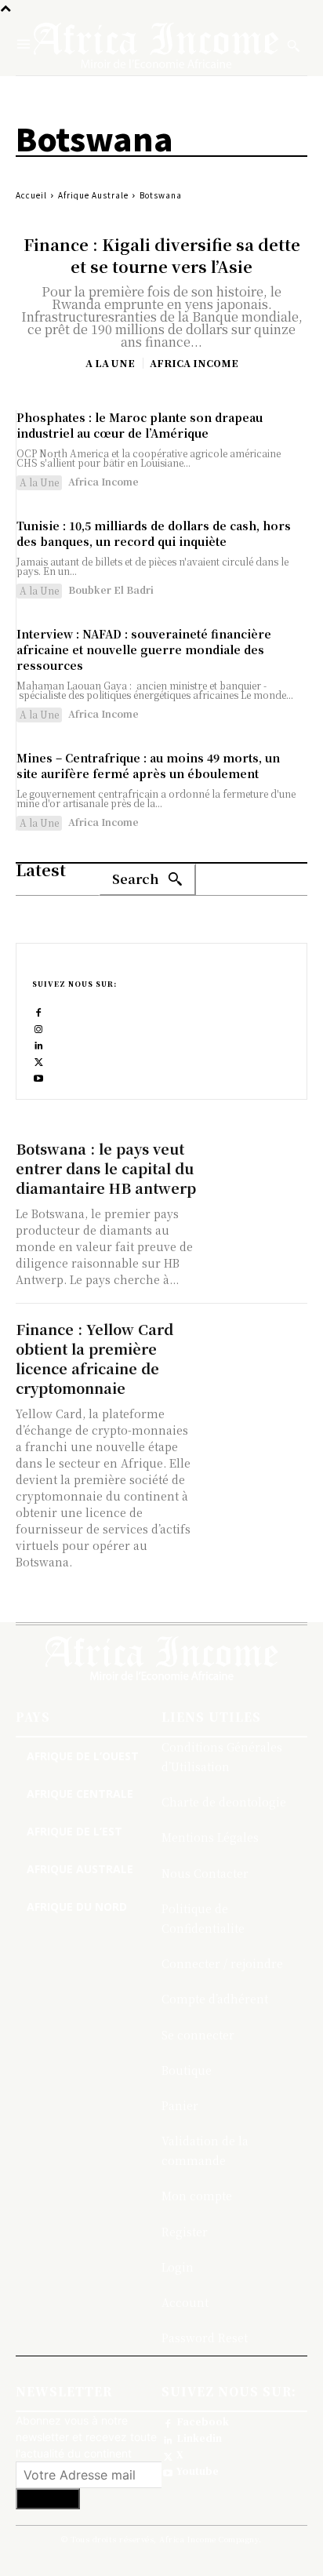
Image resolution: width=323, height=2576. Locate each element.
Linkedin (199, 2438)
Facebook (203, 2421)
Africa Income (194, 363)
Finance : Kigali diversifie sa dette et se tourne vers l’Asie (162, 255)
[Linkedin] (39, 1044)
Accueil (31, 195)
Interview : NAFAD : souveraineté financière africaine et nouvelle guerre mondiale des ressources (144, 649)
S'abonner (48, 2499)
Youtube (198, 2471)
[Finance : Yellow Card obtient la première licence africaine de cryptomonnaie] (256, 1345)
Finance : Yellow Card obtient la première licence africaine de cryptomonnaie (94, 1358)
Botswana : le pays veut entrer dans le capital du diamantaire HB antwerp (106, 1168)
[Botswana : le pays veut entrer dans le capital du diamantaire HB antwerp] (256, 1164)
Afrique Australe (93, 195)
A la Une (110, 363)
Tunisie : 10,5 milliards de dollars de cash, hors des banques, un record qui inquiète (154, 533)
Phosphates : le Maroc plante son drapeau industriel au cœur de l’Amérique (140, 425)
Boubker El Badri (111, 589)
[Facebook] (39, 1011)
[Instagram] (39, 1027)
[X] (39, 1060)
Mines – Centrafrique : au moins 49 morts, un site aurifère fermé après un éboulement (148, 766)
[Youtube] (39, 1077)
